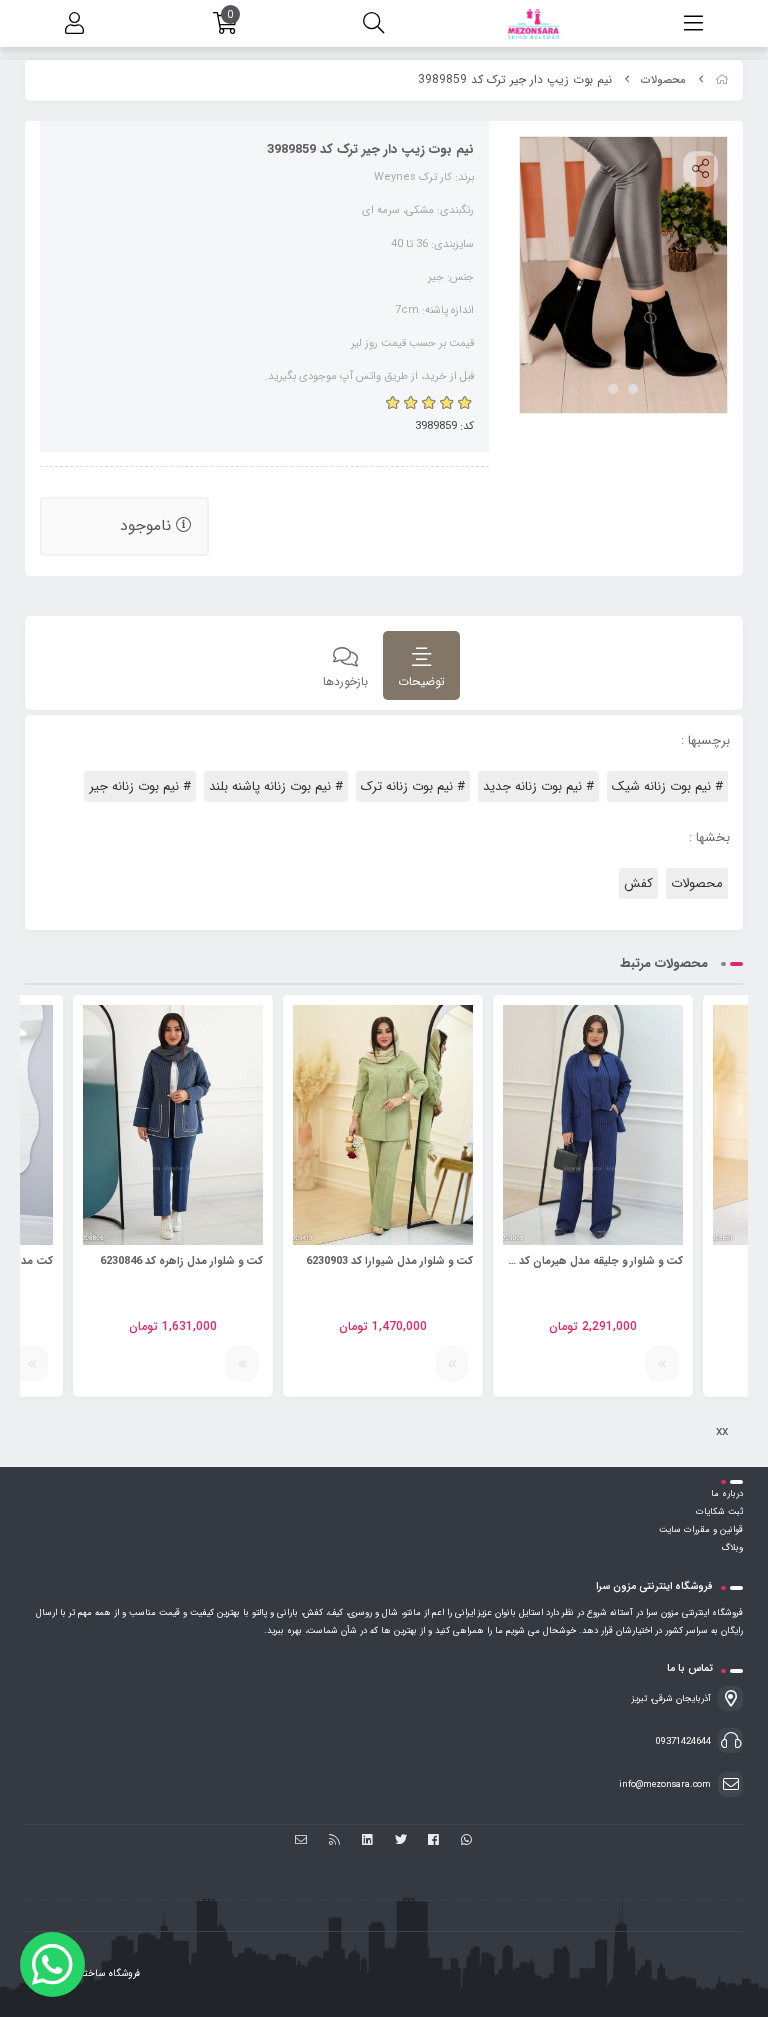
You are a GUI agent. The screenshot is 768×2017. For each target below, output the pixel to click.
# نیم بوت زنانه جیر (140, 786)
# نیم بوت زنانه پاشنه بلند (276, 786)
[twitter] (400, 1841)
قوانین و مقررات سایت (701, 1530)
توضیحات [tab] (421, 681)
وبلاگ (732, 1548)
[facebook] (433, 1841)
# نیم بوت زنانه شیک (667, 786)
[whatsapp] (466, 1841)
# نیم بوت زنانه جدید (538, 786)
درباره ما (727, 1494)
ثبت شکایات (719, 1512)
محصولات (663, 80)
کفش (638, 883)
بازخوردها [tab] (345, 681)
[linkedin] (367, 1841)
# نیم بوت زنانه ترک (413, 786)
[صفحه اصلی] (722, 80)
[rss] (334, 1841)
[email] (301, 1841)
